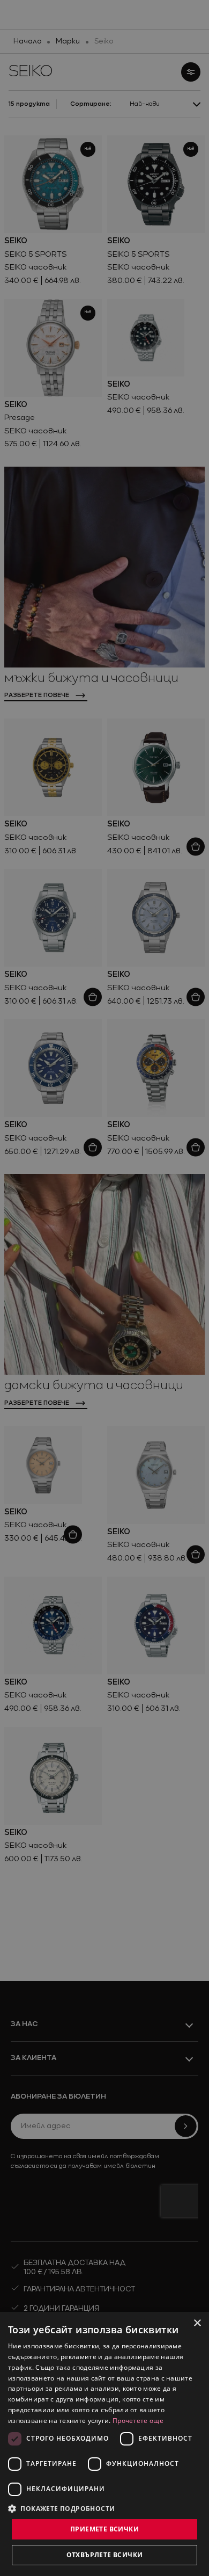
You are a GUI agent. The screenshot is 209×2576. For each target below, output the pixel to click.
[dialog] (104, 2444)
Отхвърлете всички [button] (105, 2555)
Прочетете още (138, 2421)
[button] (62, 2508)
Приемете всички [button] (104, 2529)
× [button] (197, 2323)
